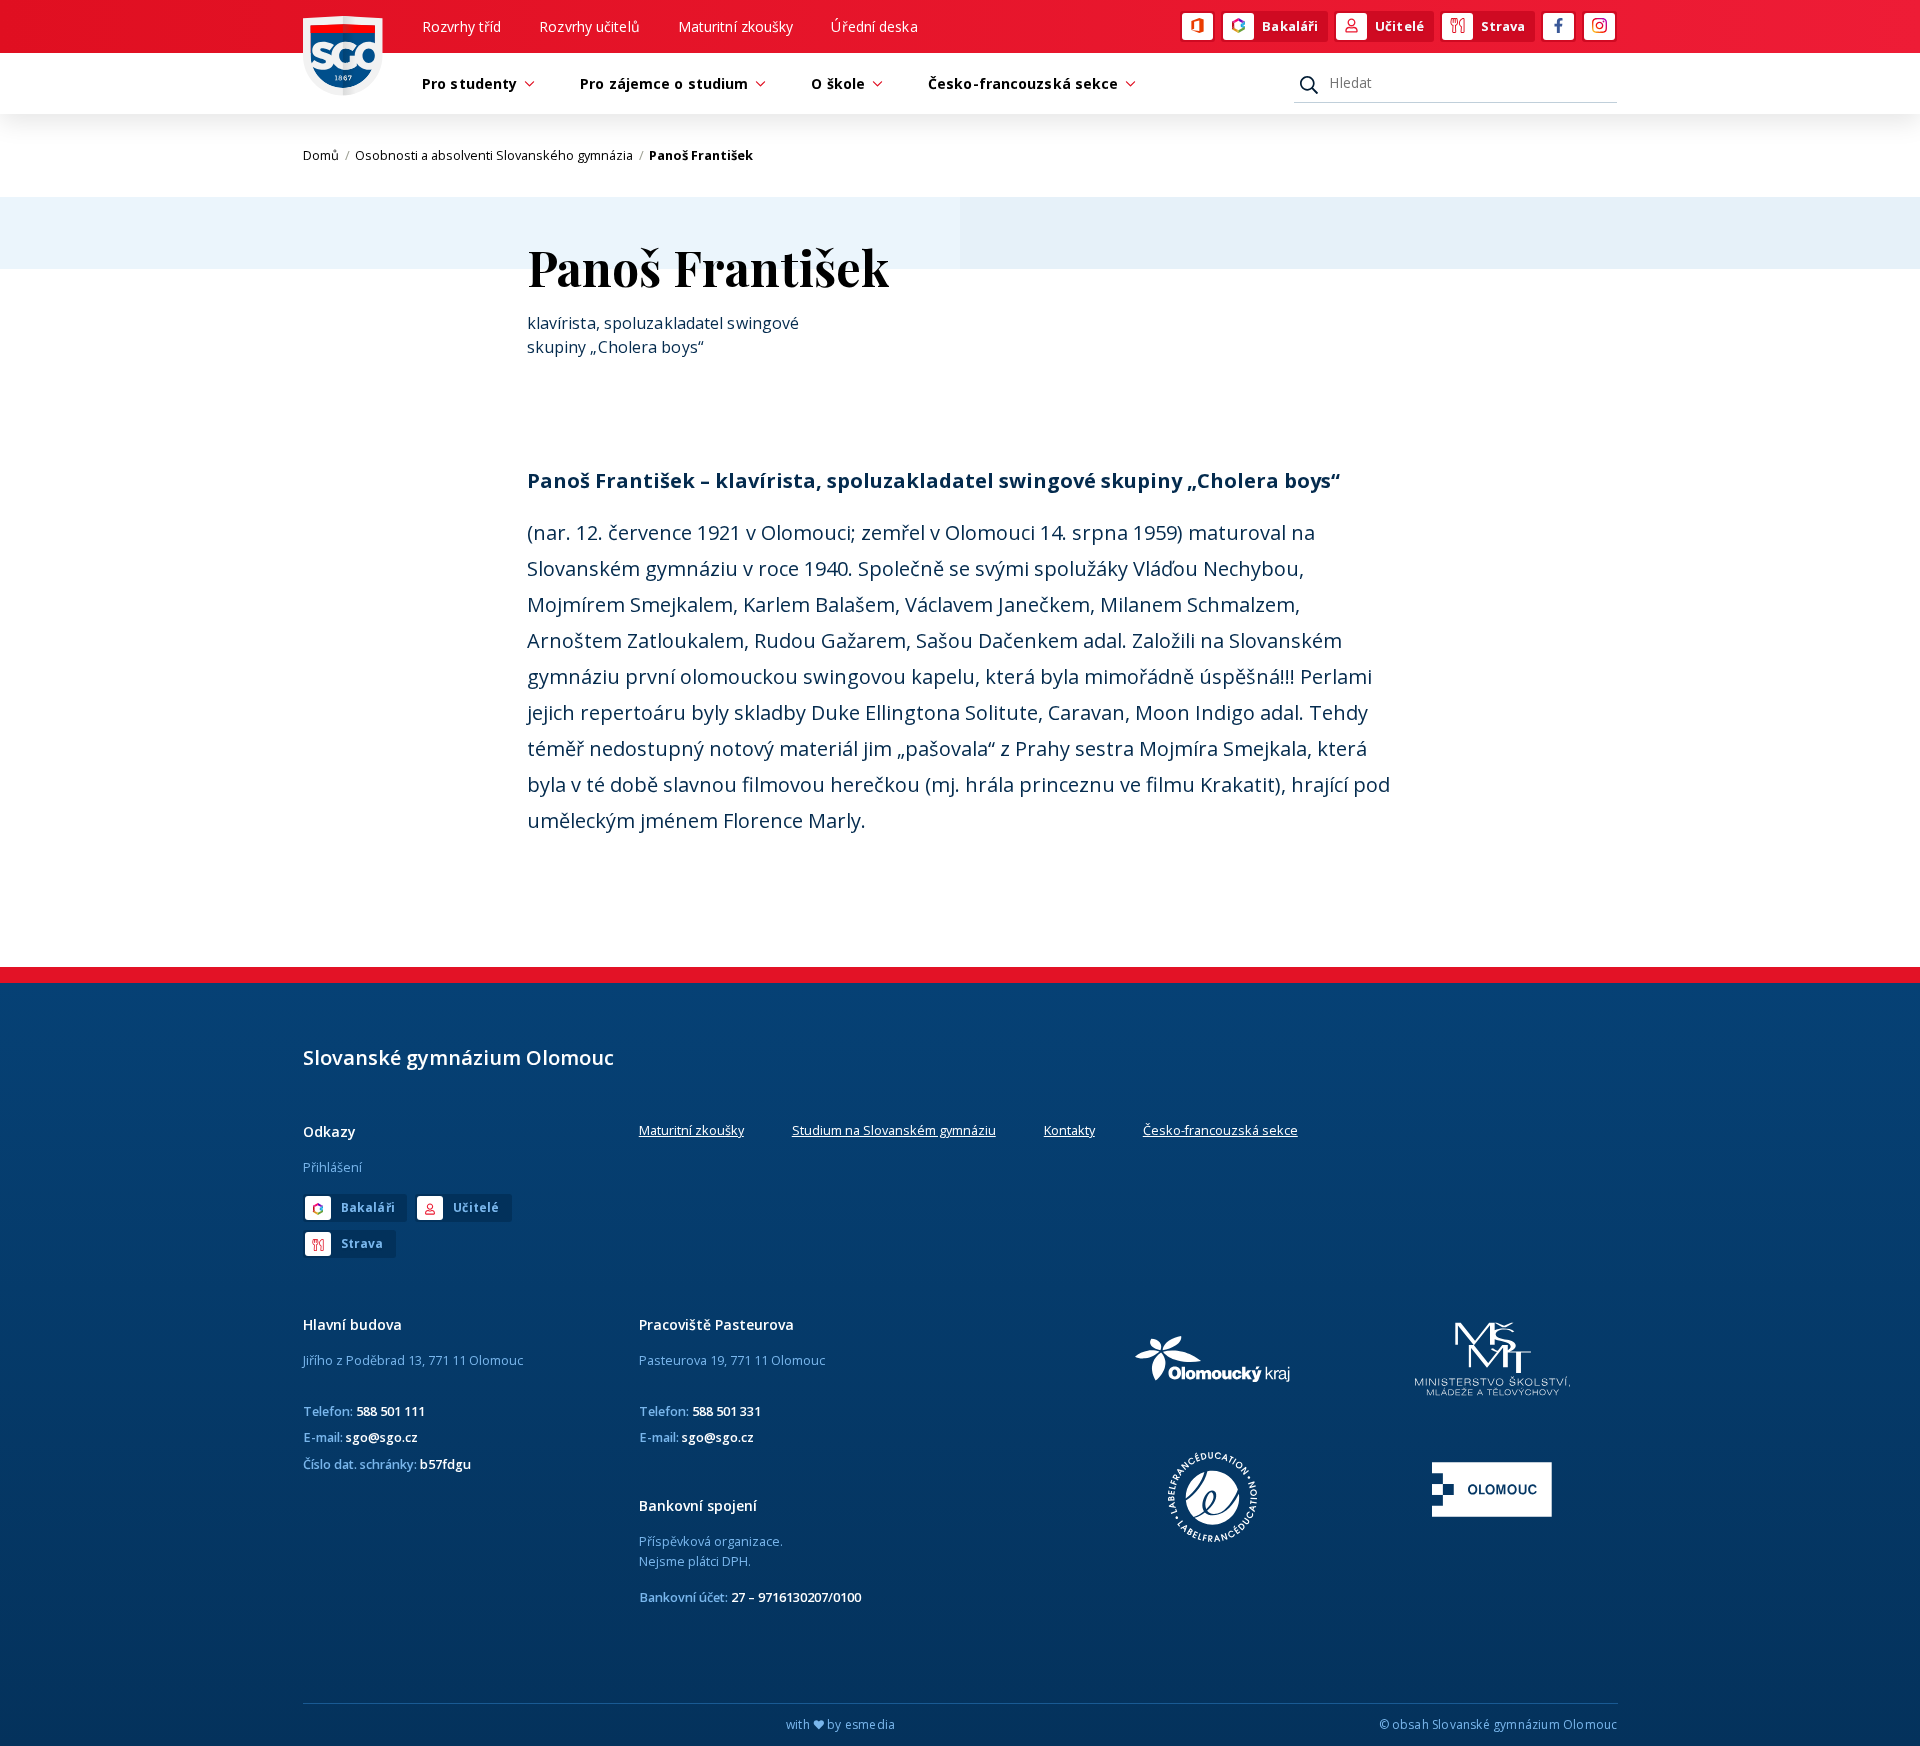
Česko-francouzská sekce (1220, 1130)
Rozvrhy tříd (461, 26)
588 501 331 (726, 1411)
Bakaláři (1290, 26)
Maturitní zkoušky (736, 26)
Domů (326, 155)
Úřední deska (874, 26)
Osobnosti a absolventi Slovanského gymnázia (499, 155)
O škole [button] (838, 83)
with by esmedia (840, 1724)
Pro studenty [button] (469, 83)
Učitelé (1399, 26)
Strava (1503, 26)
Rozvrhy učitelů (589, 26)
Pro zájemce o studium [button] (664, 83)
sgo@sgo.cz (382, 1437)
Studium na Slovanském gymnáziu (894, 1130)
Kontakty (1069, 1130)
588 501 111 (390, 1411)
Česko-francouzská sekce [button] (1023, 83)
